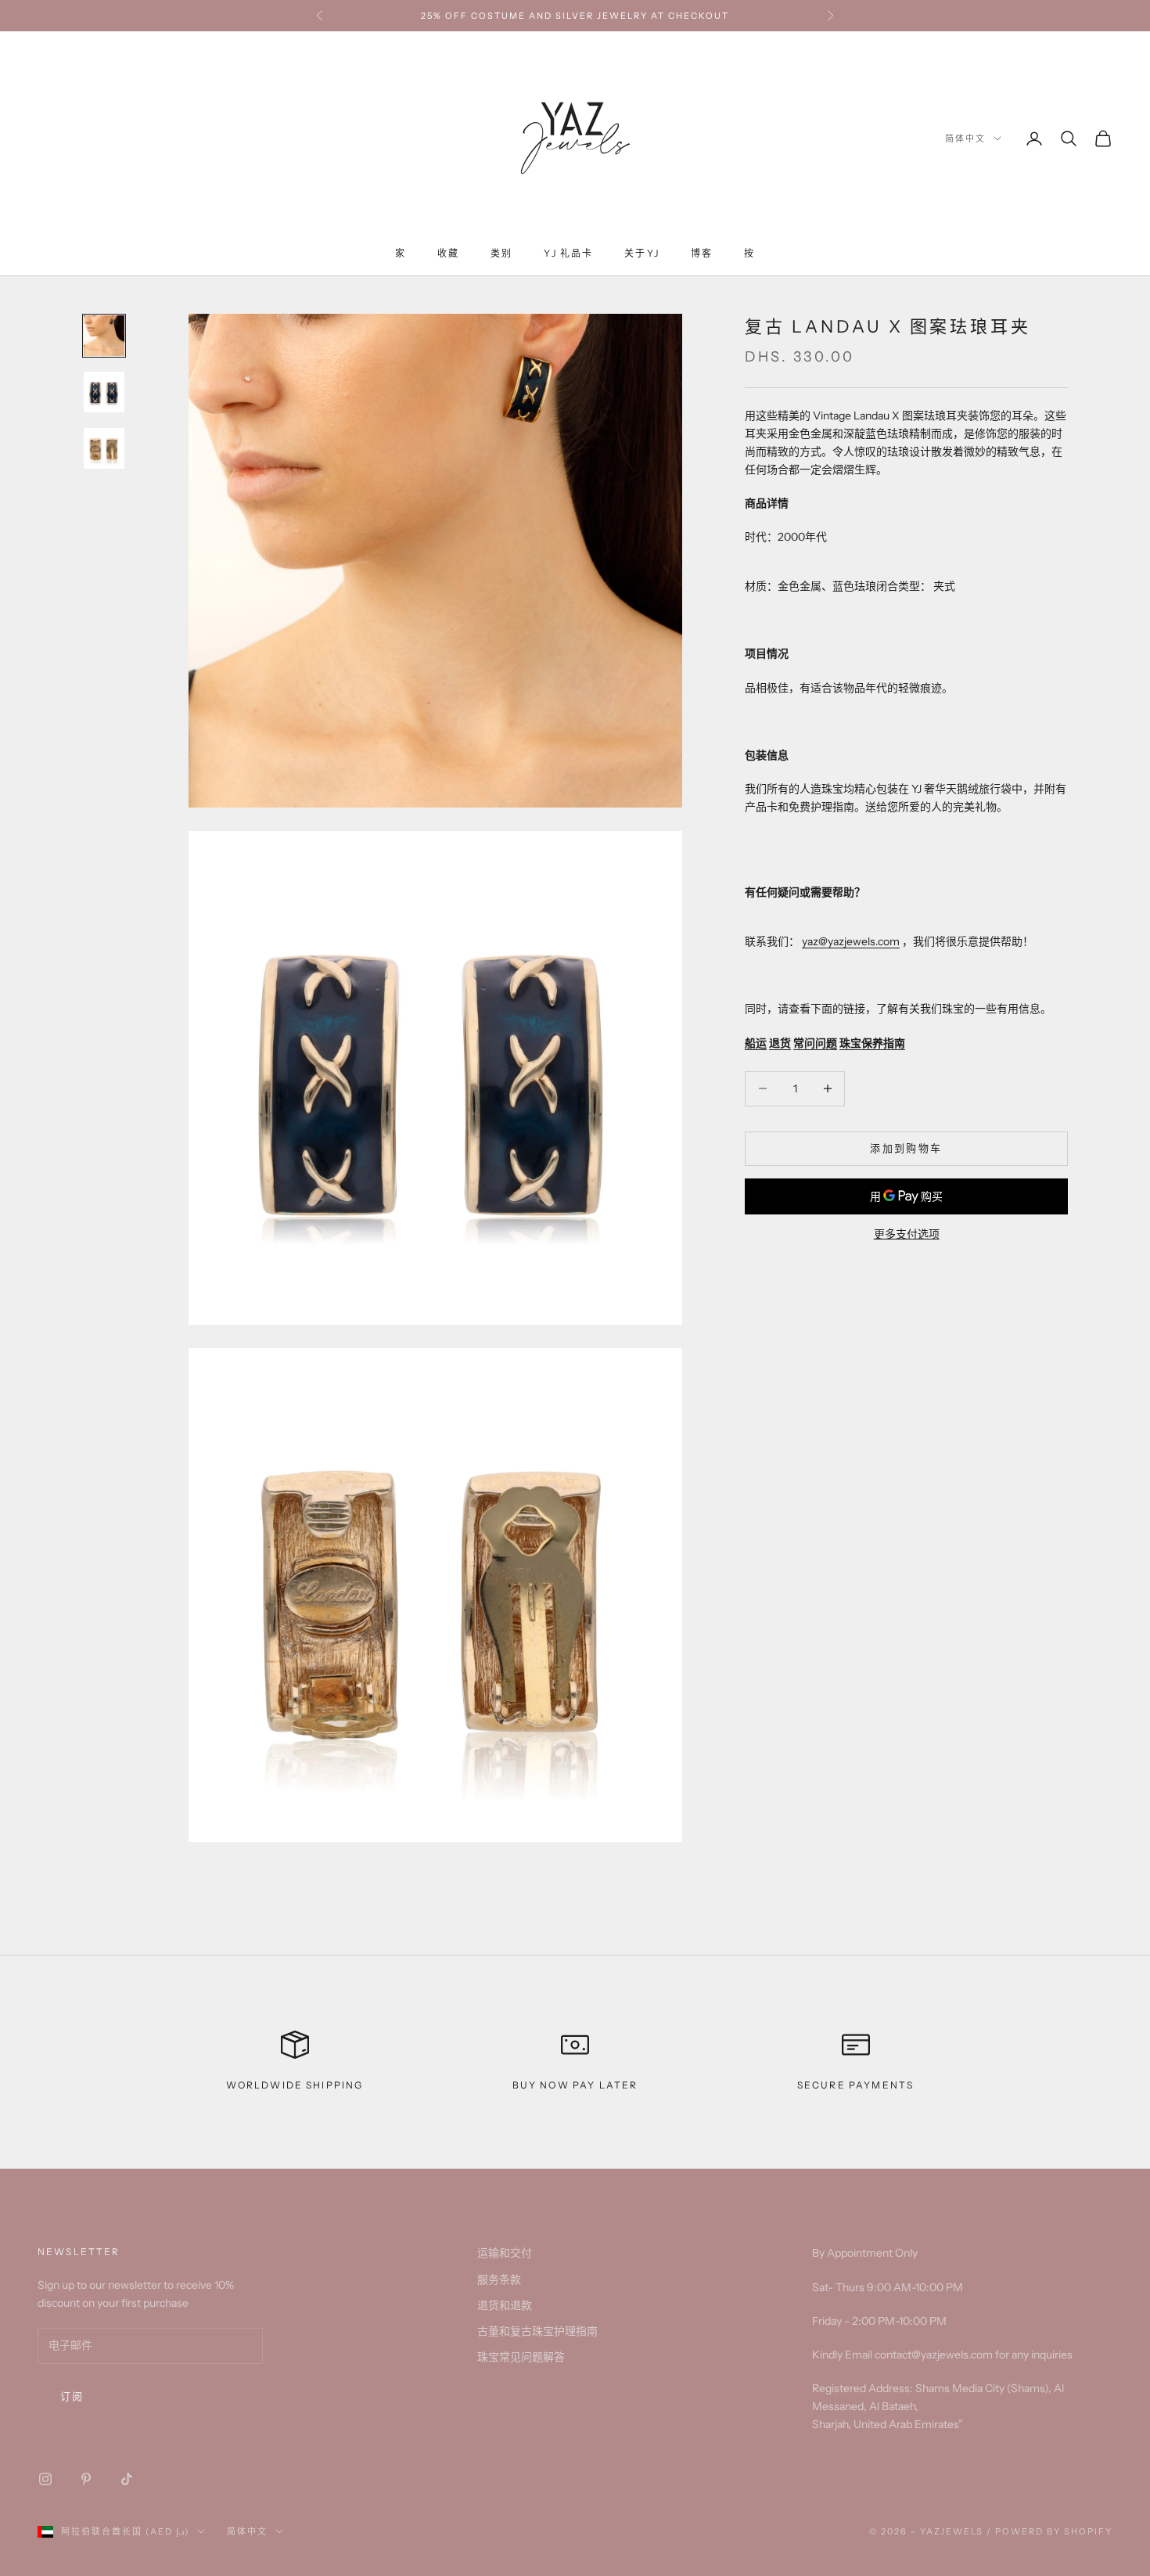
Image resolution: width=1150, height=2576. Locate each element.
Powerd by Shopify (1054, 2531)
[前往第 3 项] (104, 448)
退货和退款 (505, 2305)
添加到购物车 (906, 1148)
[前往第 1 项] (104, 336)
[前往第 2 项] (104, 392)
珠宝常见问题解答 (521, 2357)
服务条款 (499, 2279)
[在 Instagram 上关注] (45, 2479)
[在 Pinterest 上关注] (86, 2479)
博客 (702, 253)
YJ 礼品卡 (568, 253)
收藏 (448, 253)
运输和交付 (505, 2253)
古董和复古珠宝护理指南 (537, 2331)
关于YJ (642, 253)
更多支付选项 (907, 1234)
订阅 (72, 2396)
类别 (501, 253)
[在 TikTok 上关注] (127, 2479)
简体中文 (965, 139)
